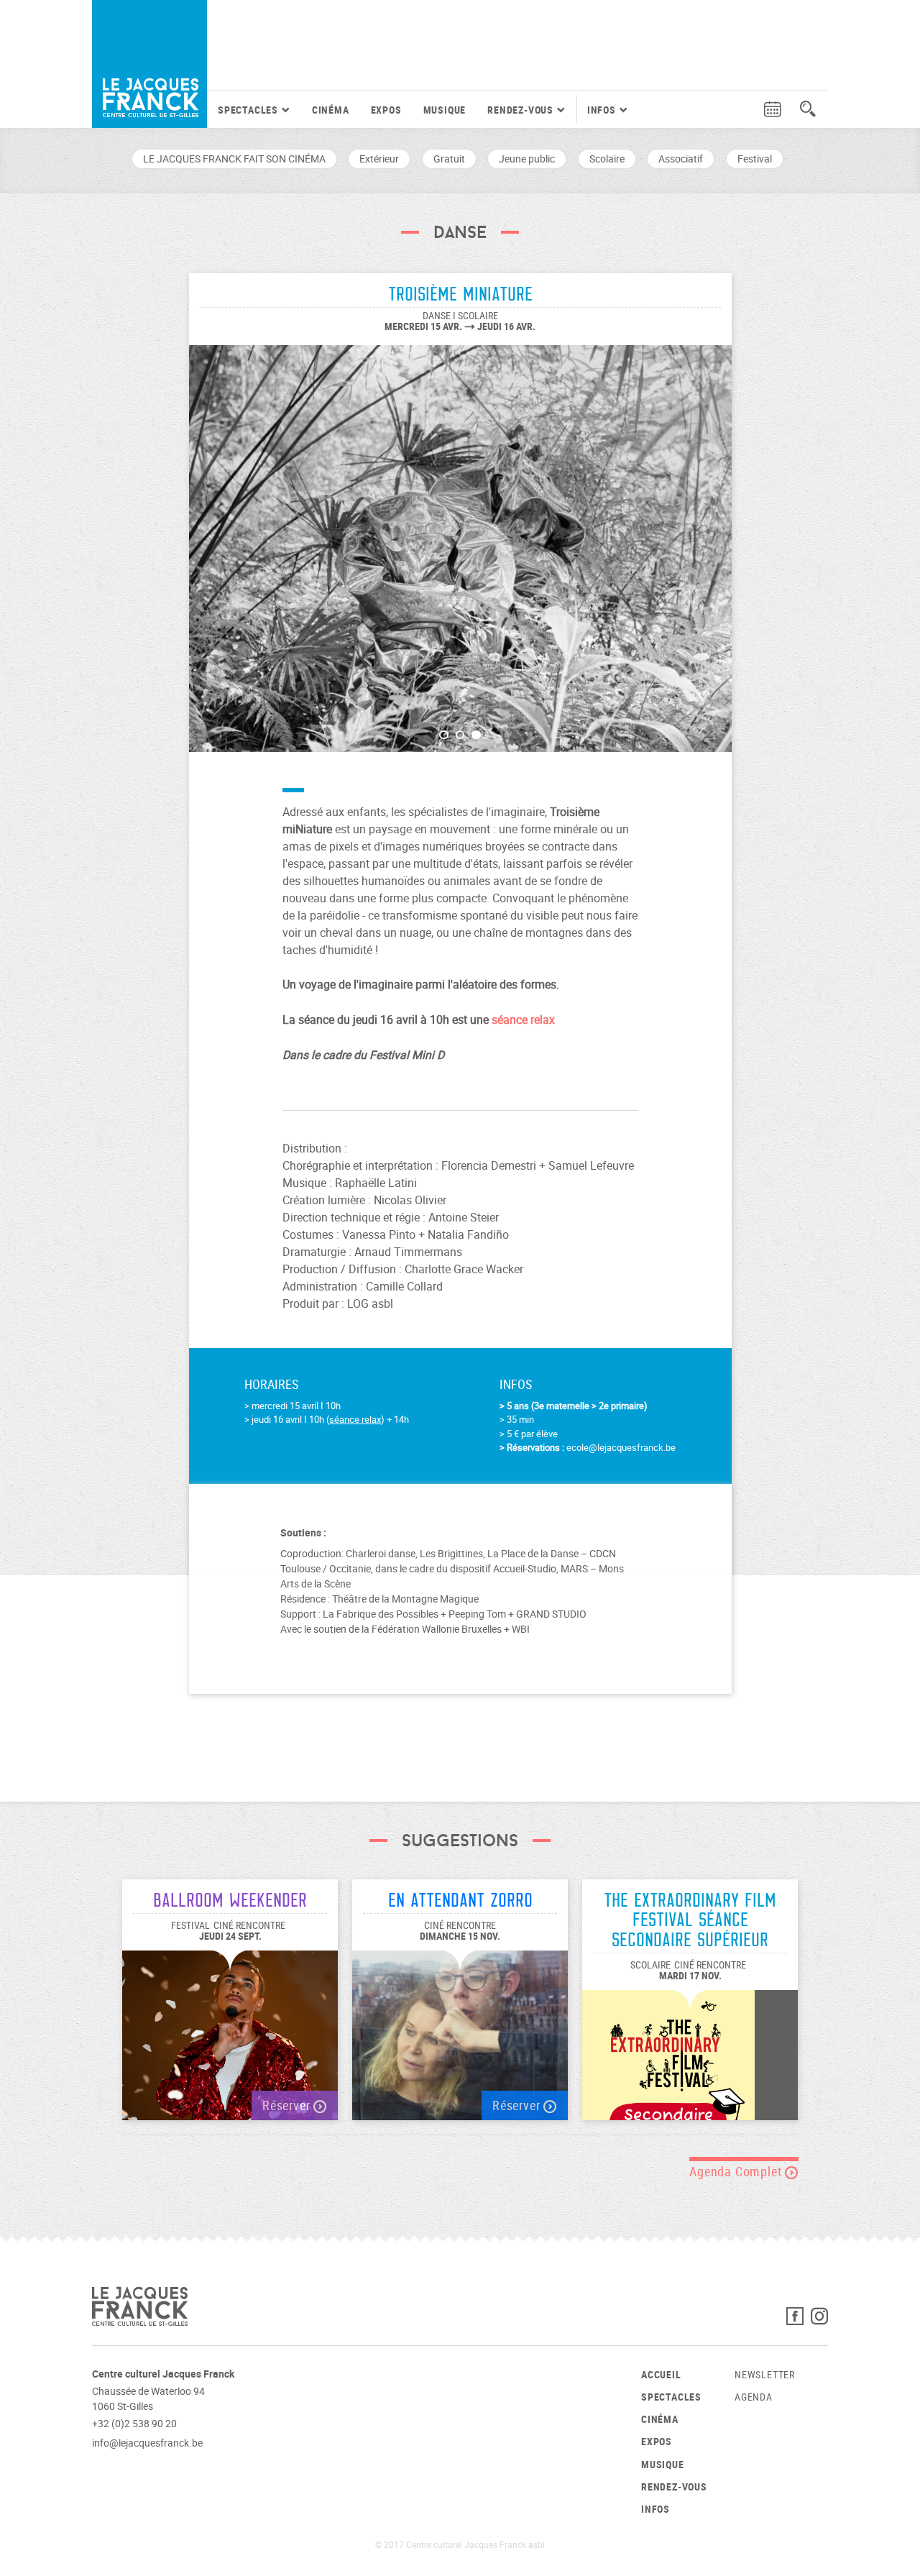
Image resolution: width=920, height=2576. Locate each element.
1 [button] (444, 735)
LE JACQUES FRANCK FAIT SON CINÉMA (234, 159)
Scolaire (607, 159)
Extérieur (379, 159)
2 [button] (460, 735)
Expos (386, 110)
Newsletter (765, 2374)
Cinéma (331, 110)
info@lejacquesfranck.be (147, 2443)
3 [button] (476, 735)
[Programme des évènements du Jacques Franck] (773, 110)
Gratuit (449, 159)
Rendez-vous (674, 2486)
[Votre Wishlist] (745, 110)
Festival (755, 159)
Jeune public (527, 159)
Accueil (661, 2374)
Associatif (681, 159)
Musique (445, 110)
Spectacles (671, 2397)
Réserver (288, 2105)
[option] (460, 541)
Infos (655, 2509)
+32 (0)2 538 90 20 (134, 2423)
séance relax (355, 1419)
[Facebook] (799, 2320)
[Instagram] (819, 2320)
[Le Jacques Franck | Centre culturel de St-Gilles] (149, 64)
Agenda (754, 2397)
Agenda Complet (737, 2171)
